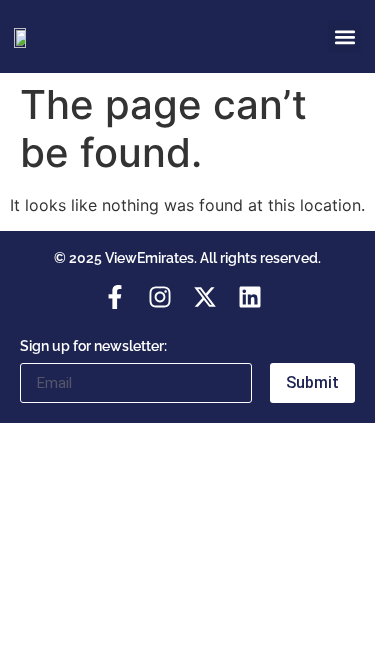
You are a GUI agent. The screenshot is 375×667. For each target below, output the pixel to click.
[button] (344, 36)
